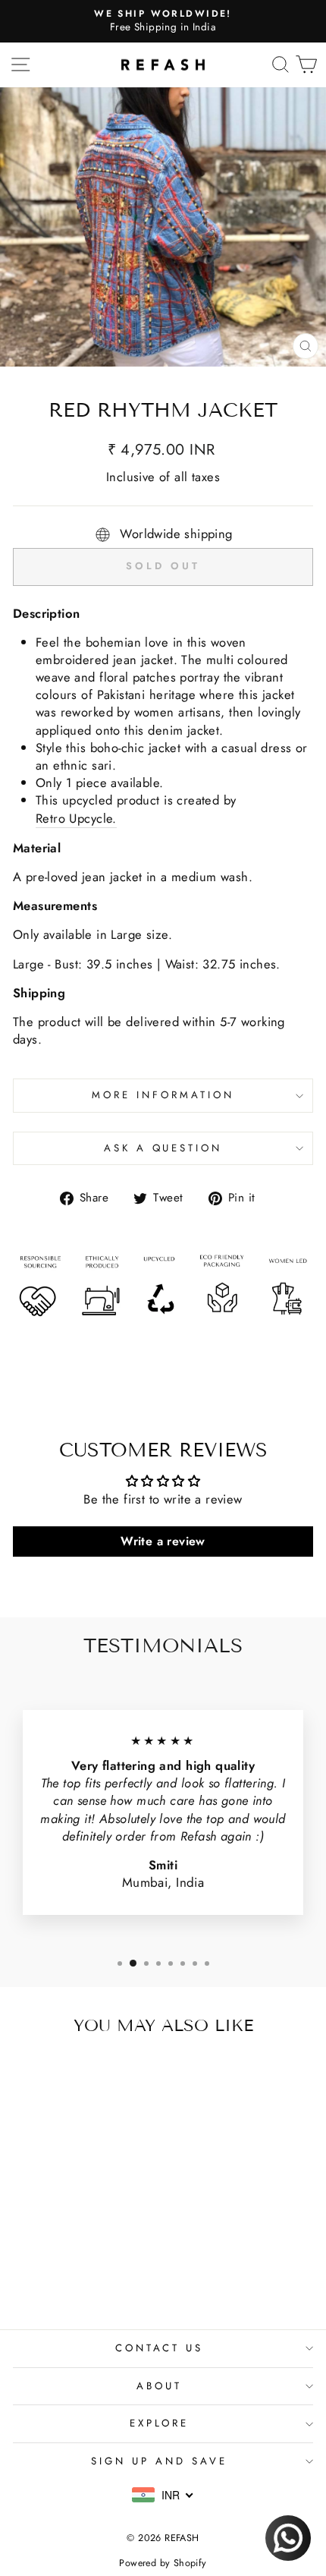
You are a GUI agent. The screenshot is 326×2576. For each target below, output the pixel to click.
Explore (160, 2423)
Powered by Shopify (163, 2563)
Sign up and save (159, 2461)
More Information (163, 1095)
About (159, 2386)
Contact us (160, 2348)
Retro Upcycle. (76, 819)
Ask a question (163, 1148)
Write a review (163, 1541)
